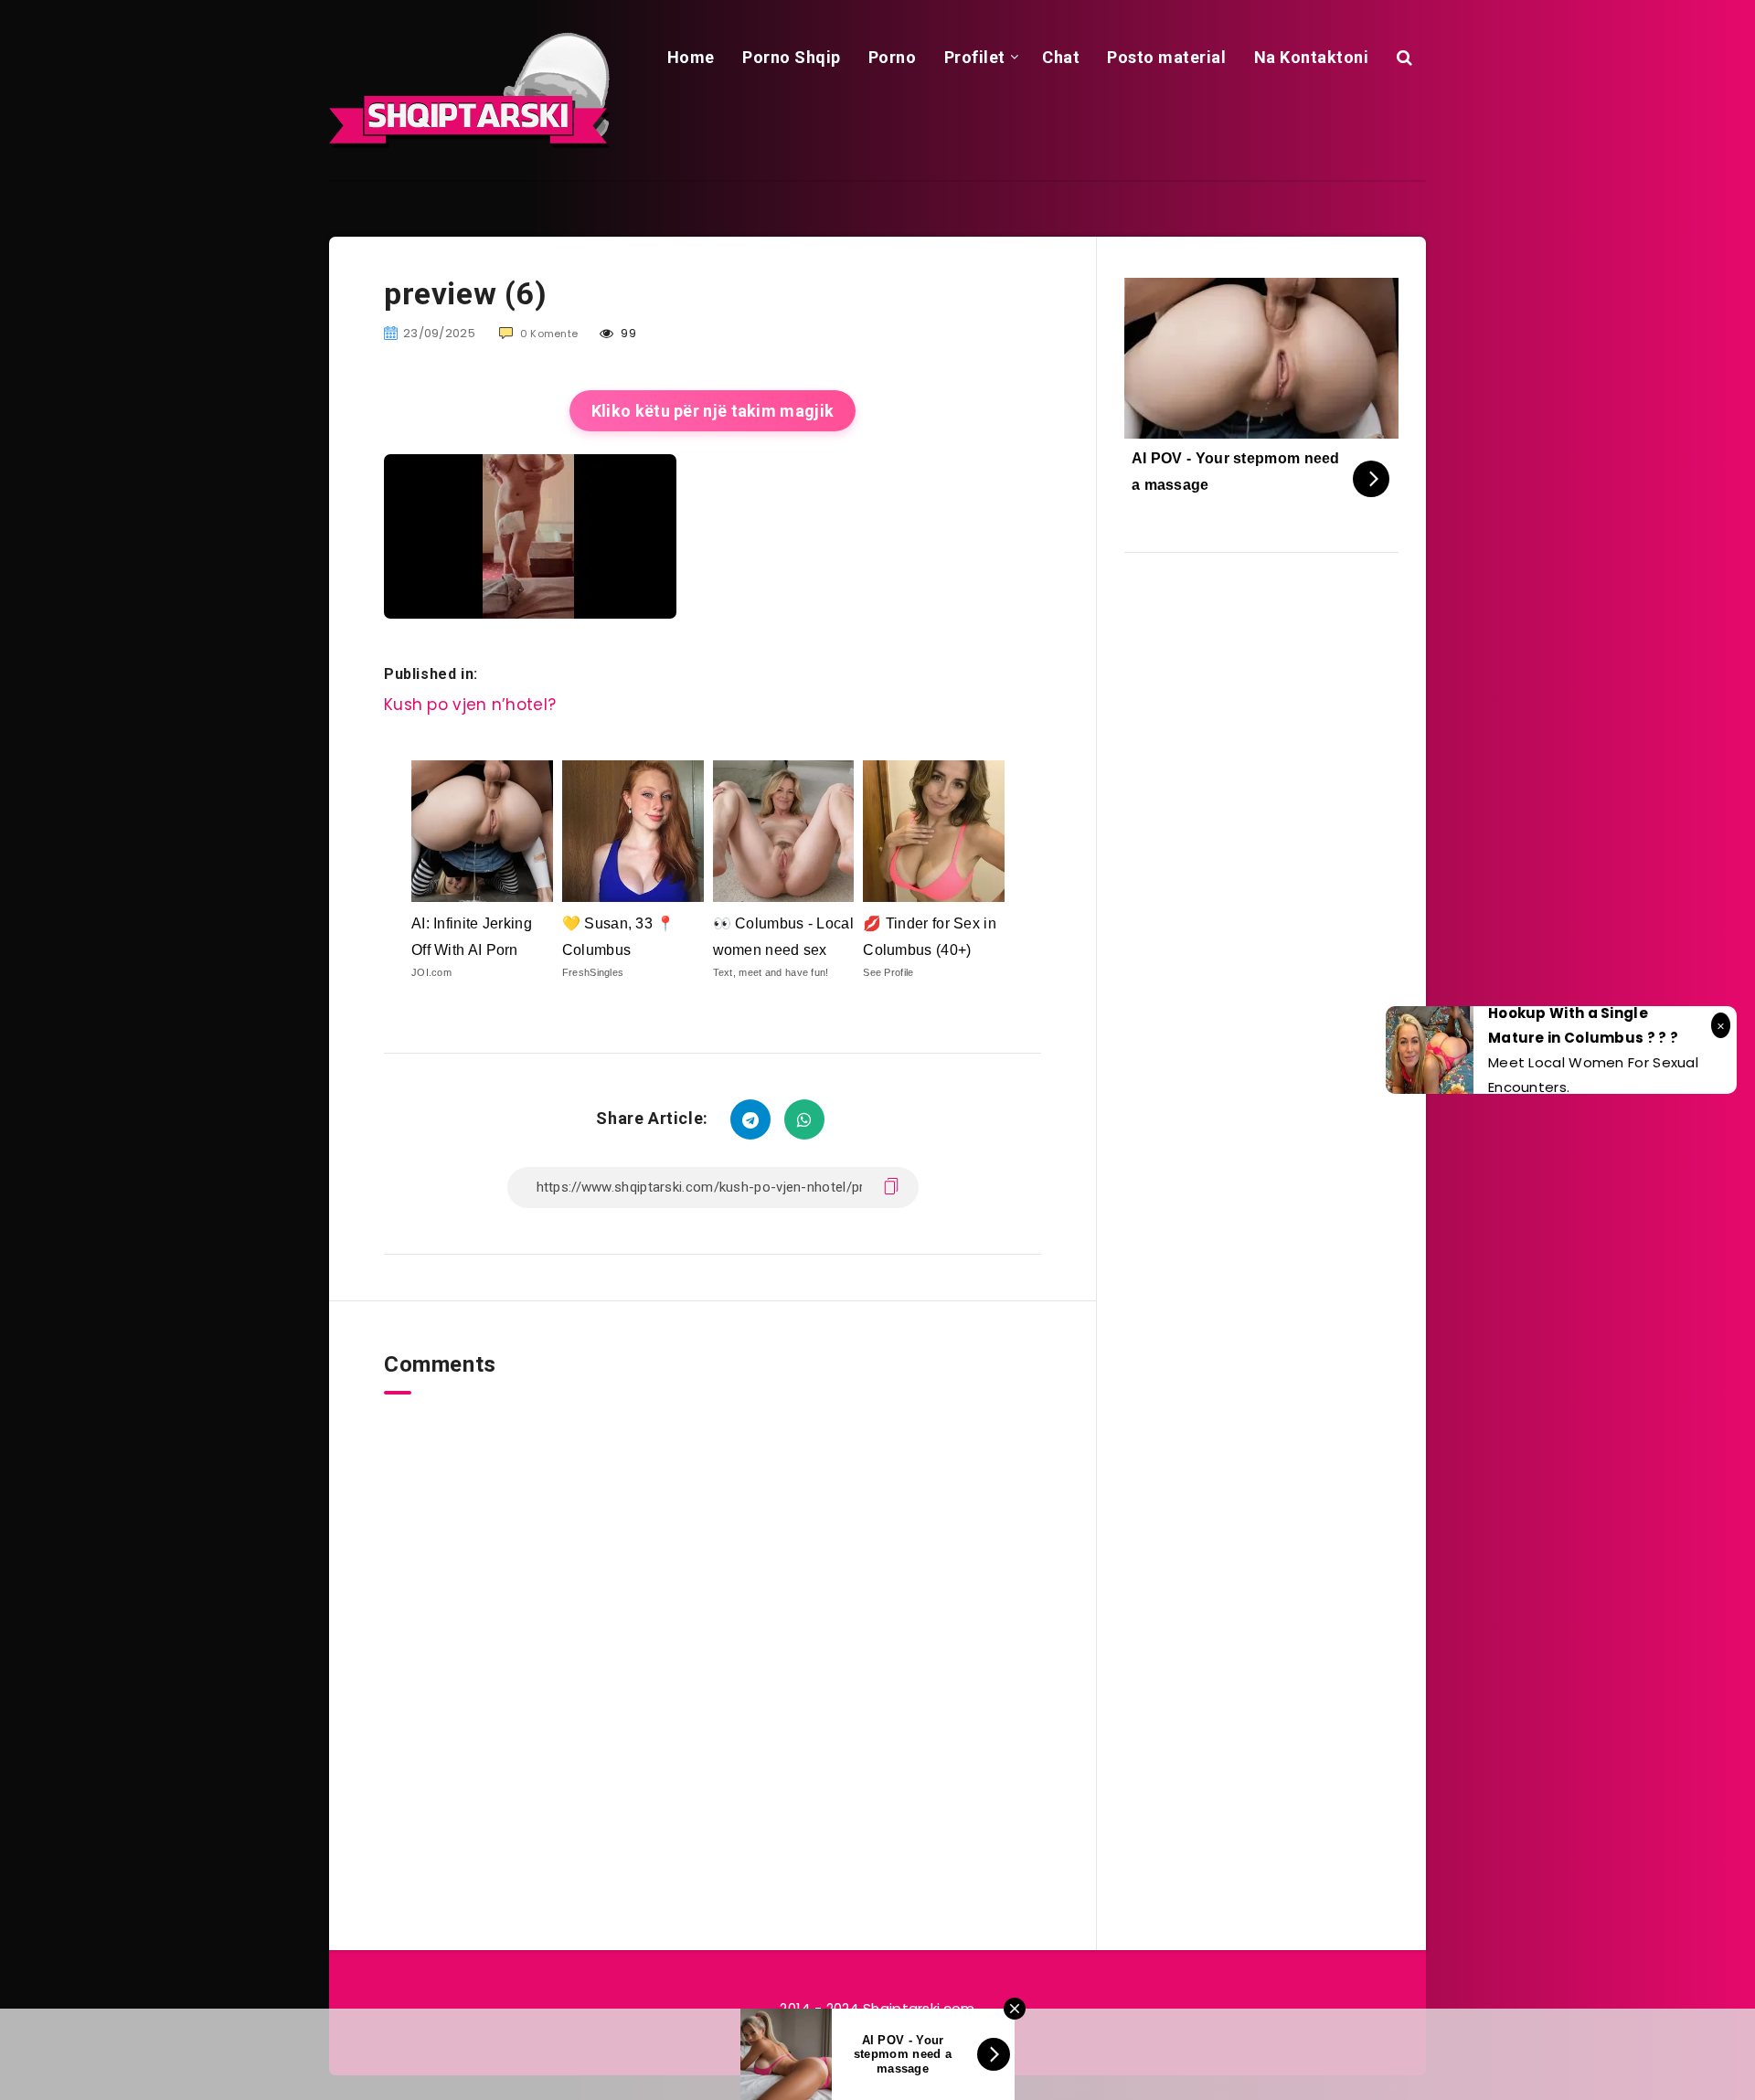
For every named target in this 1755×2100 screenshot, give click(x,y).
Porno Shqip (792, 57)
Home (691, 57)
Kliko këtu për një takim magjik (713, 411)
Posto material (1166, 57)
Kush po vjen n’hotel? (470, 705)
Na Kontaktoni (1312, 57)
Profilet (975, 57)
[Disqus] (713, 1623)
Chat (1061, 57)
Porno (893, 57)
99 (627, 333)
